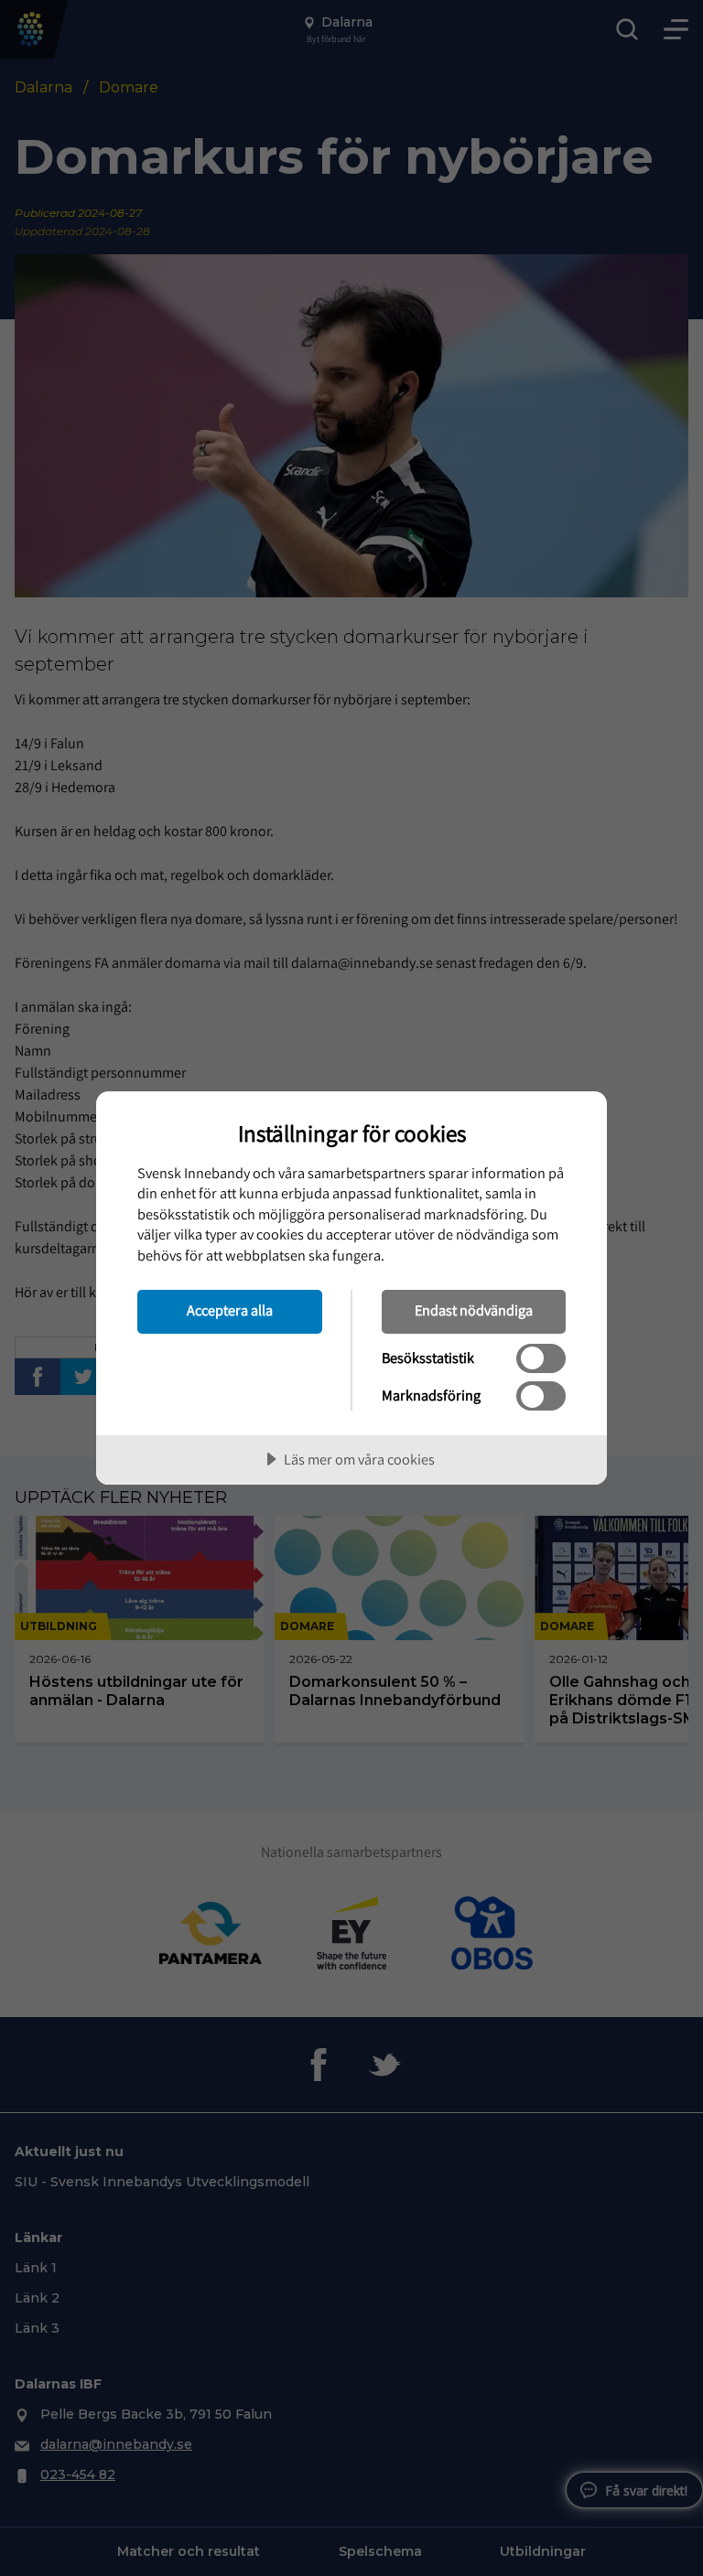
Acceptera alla (230, 1310)
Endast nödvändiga (474, 1310)
